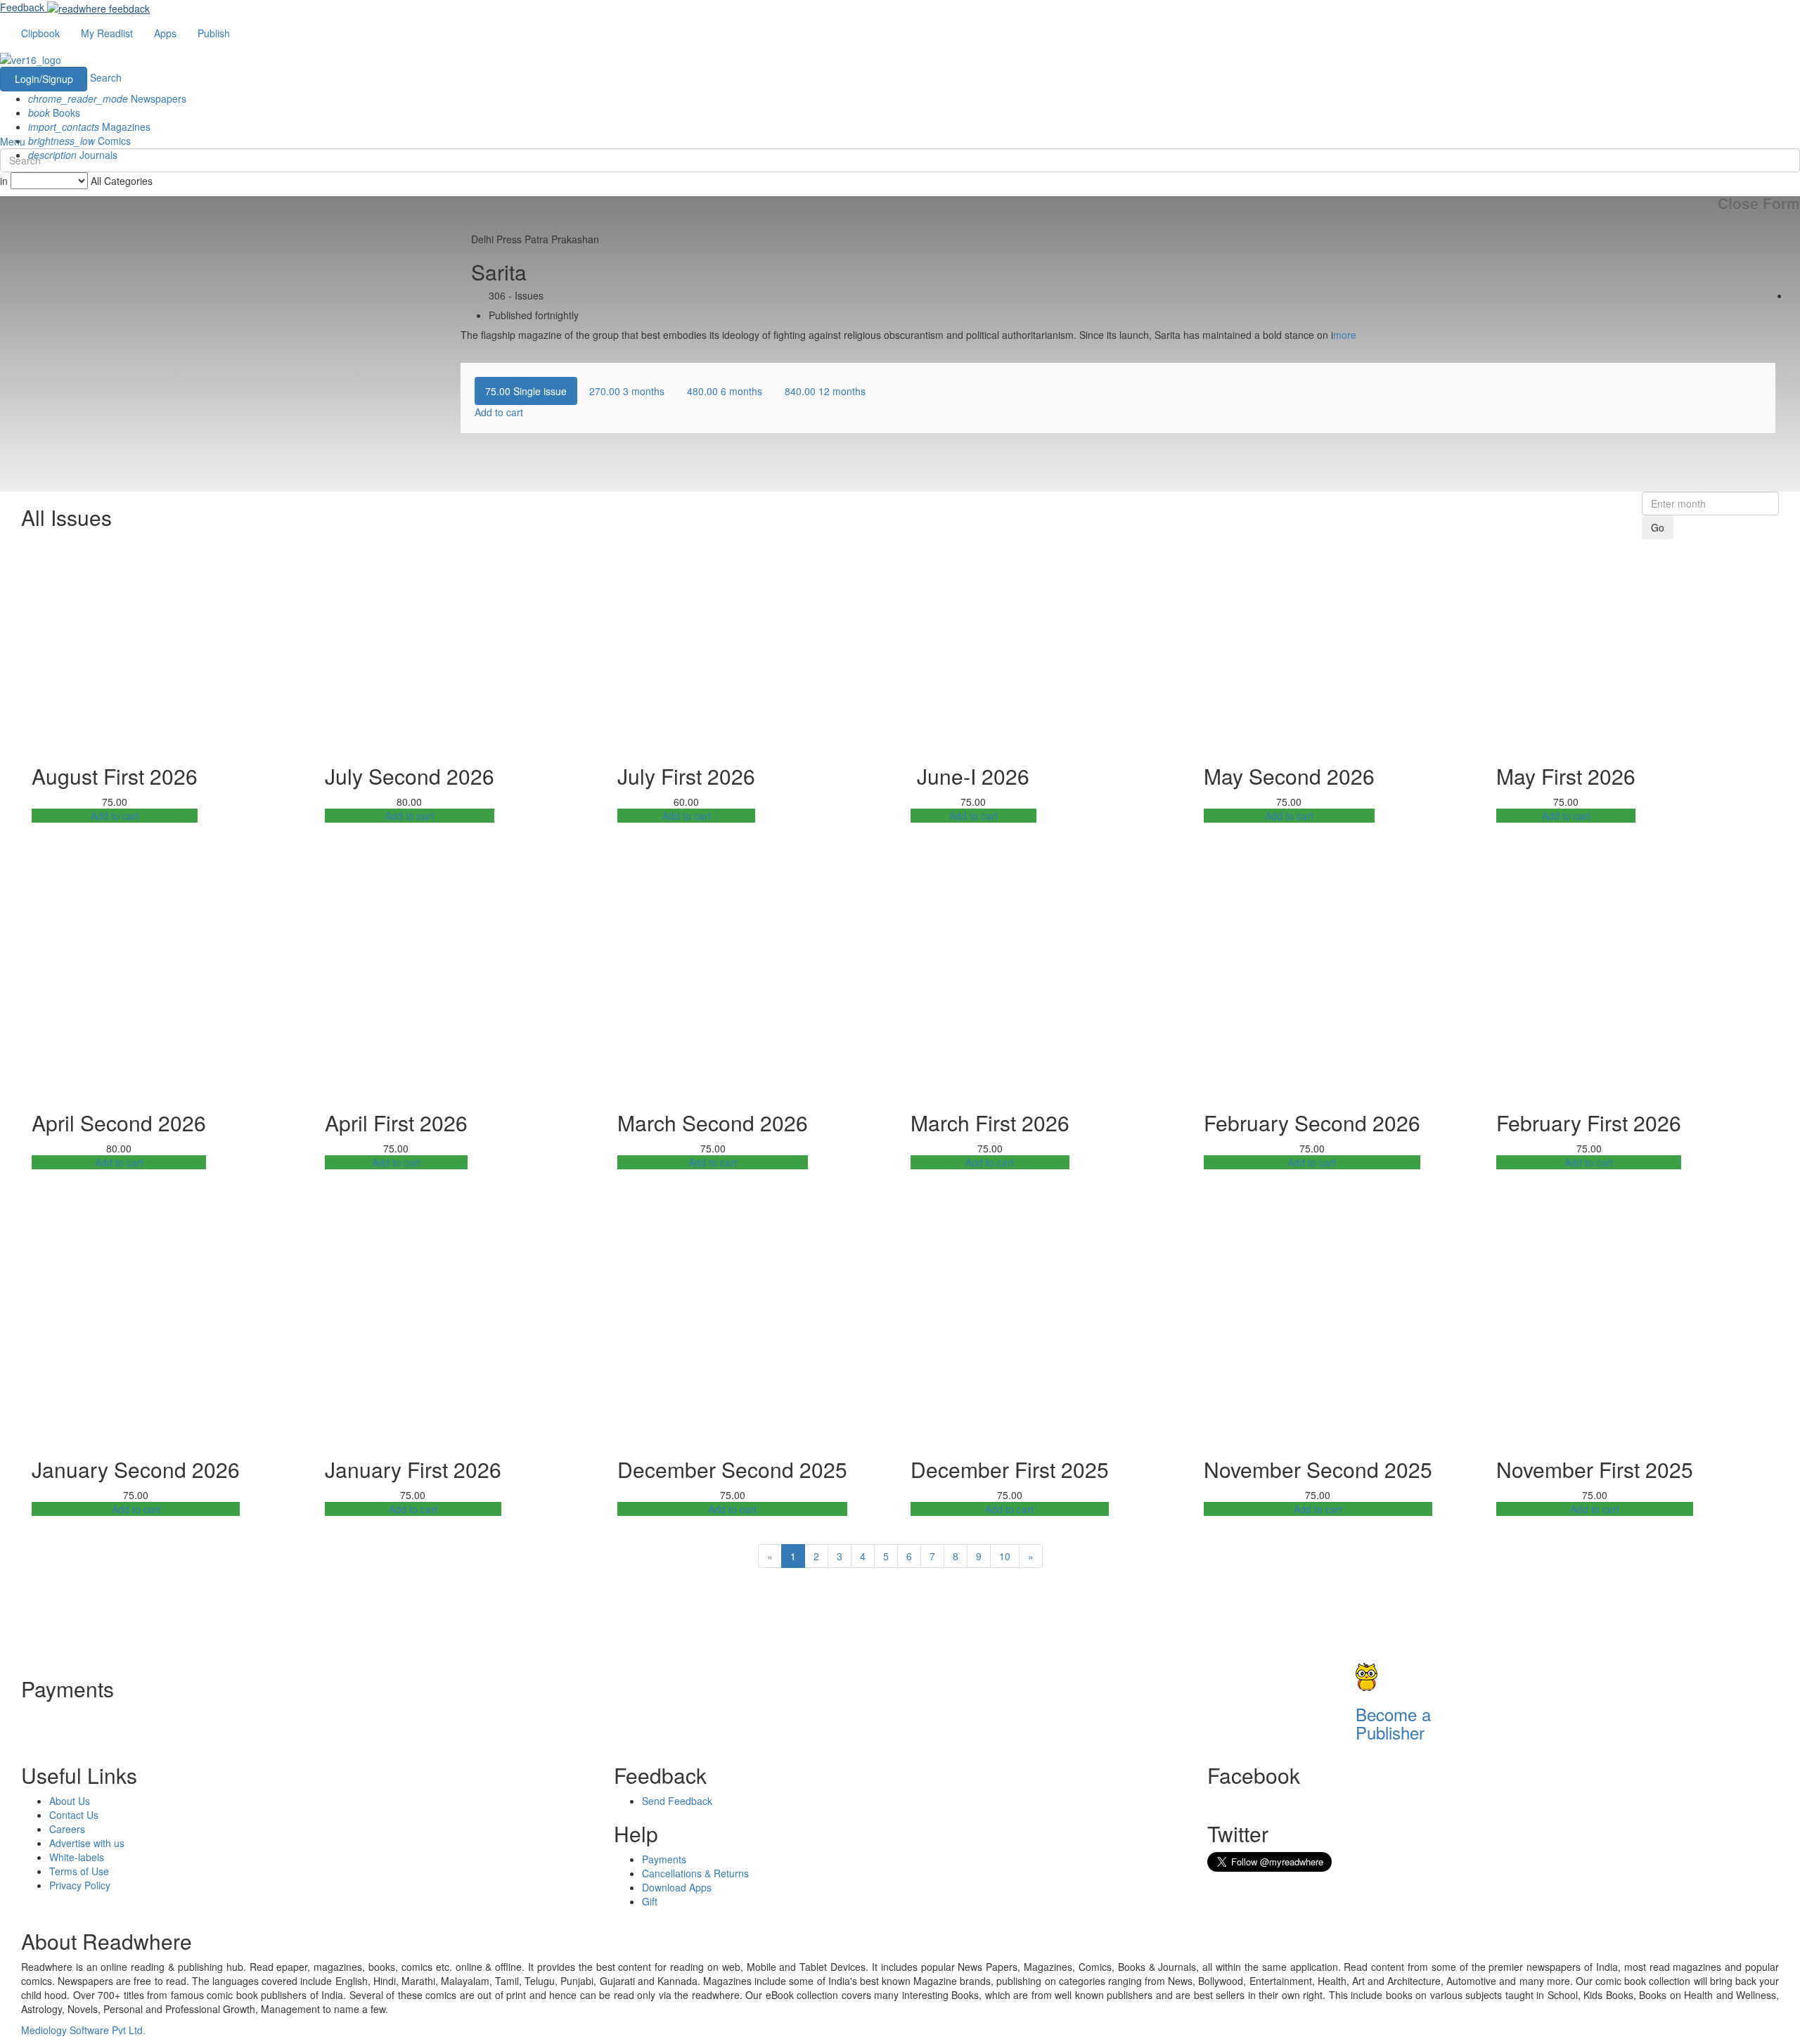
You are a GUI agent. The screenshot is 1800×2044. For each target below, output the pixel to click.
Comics (79, 141)
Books (54, 113)
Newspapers (107, 98)
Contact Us (74, 1815)
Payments (664, 1859)
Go (1658, 527)
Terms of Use (79, 1871)
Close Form (1759, 204)
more (1345, 335)
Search (106, 77)
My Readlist (107, 33)
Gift (650, 1901)
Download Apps (677, 1887)
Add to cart (115, 816)
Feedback (22, 7)
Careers (67, 1829)
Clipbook (40, 33)
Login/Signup (44, 79)
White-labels (77, 1857)
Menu (13, 141)
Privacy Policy (80, 1885)
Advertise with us (87, 1843)
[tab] (526, 391)
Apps (165, 33)
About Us (70, 1801)
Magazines (89, 127)
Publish (214, 33)
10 (1005, 1556)
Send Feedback (677, 1801)
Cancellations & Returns (695, 1873)
